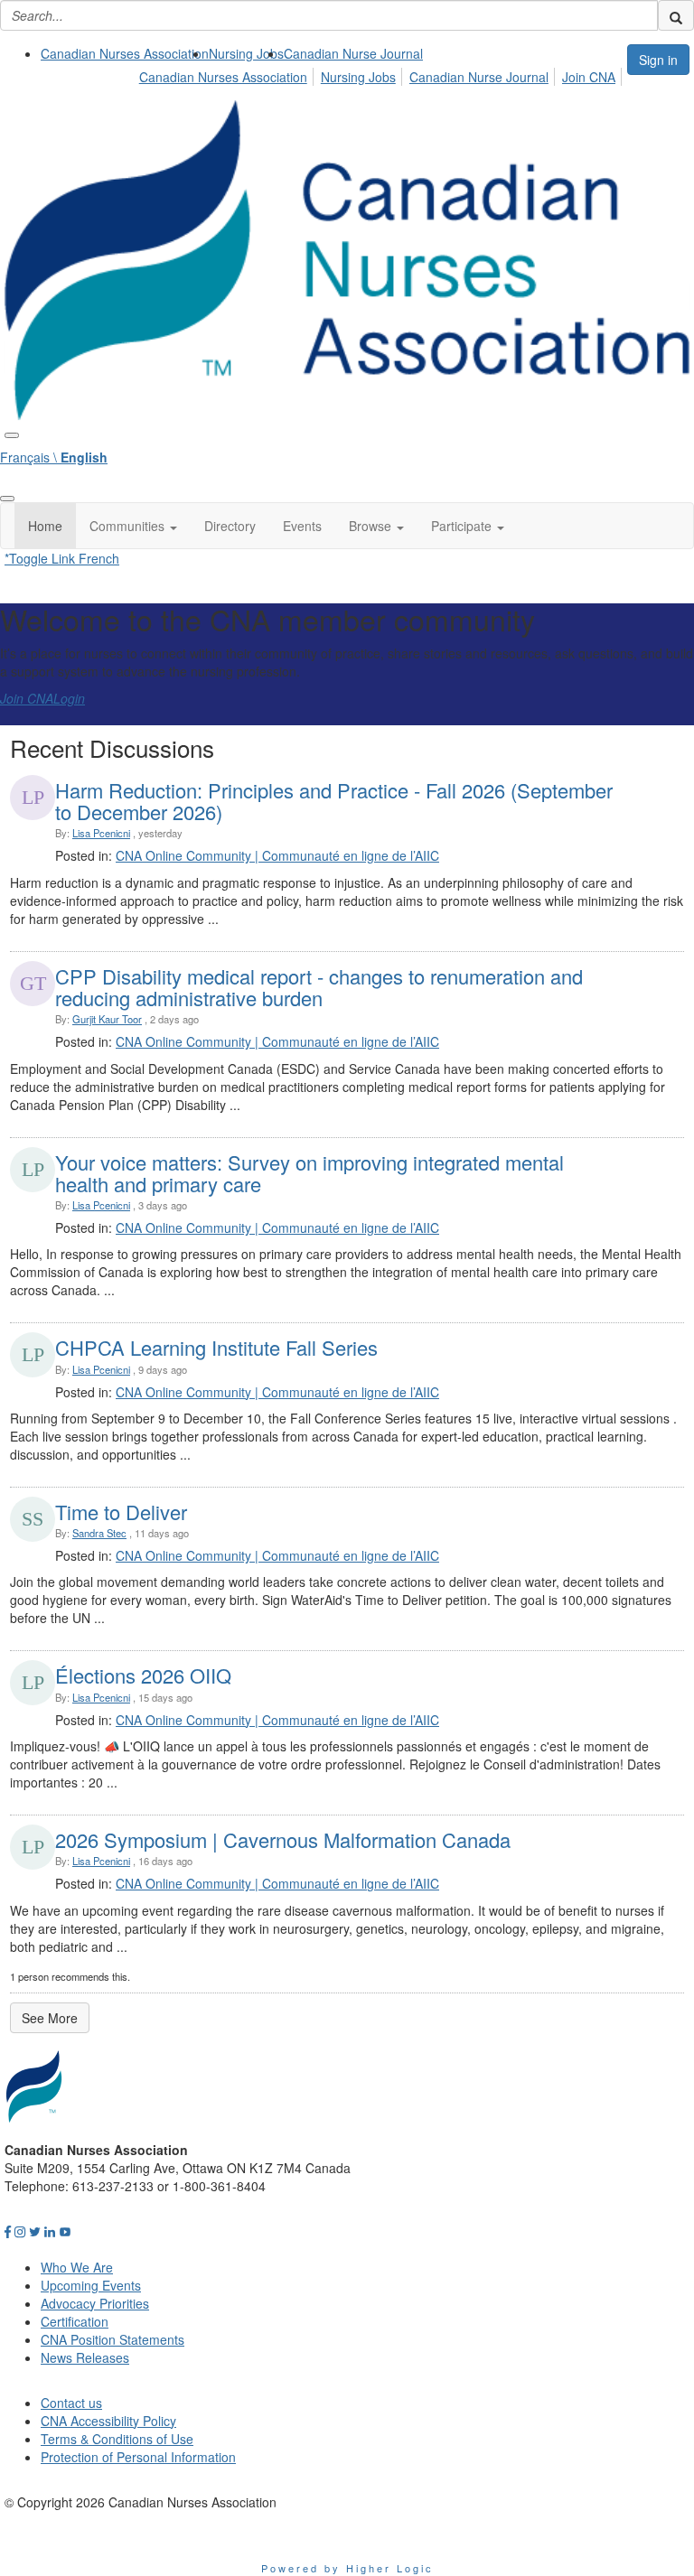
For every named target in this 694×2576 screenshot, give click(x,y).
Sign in (658, 60)
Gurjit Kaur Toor (107, 1019)
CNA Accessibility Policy (108, 2421)
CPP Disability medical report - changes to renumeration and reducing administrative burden (319, 987)
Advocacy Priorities (95, 2303)
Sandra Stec (99, 1533)
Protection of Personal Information (138, 2457)
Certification (75, 2321)
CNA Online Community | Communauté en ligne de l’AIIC (277, 855)
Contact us (71, 2403)
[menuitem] (125, 53)
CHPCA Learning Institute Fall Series (216, 1347)
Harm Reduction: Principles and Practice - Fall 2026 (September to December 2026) (334, 801)
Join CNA (589, 77)
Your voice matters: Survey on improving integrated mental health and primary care (309, 1173)
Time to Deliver (121, 1512)
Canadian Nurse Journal (353, 53)
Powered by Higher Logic (347, 2568)
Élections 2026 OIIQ (143, 1675)
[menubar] (382, 74)
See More (50, 2018)
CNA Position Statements (113, 2339)
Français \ (54, 457)
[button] (133, 526)
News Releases (85, 2357)
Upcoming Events (91, 2285)
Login (69, 698)
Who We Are (77, 2267)
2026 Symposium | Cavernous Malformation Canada (283, 1839)
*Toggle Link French (62, 558)
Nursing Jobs (246, 53)
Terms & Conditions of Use (117, 2439)
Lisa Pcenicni (101, 833)
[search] (676, 15)
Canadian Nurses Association (125, 53)
